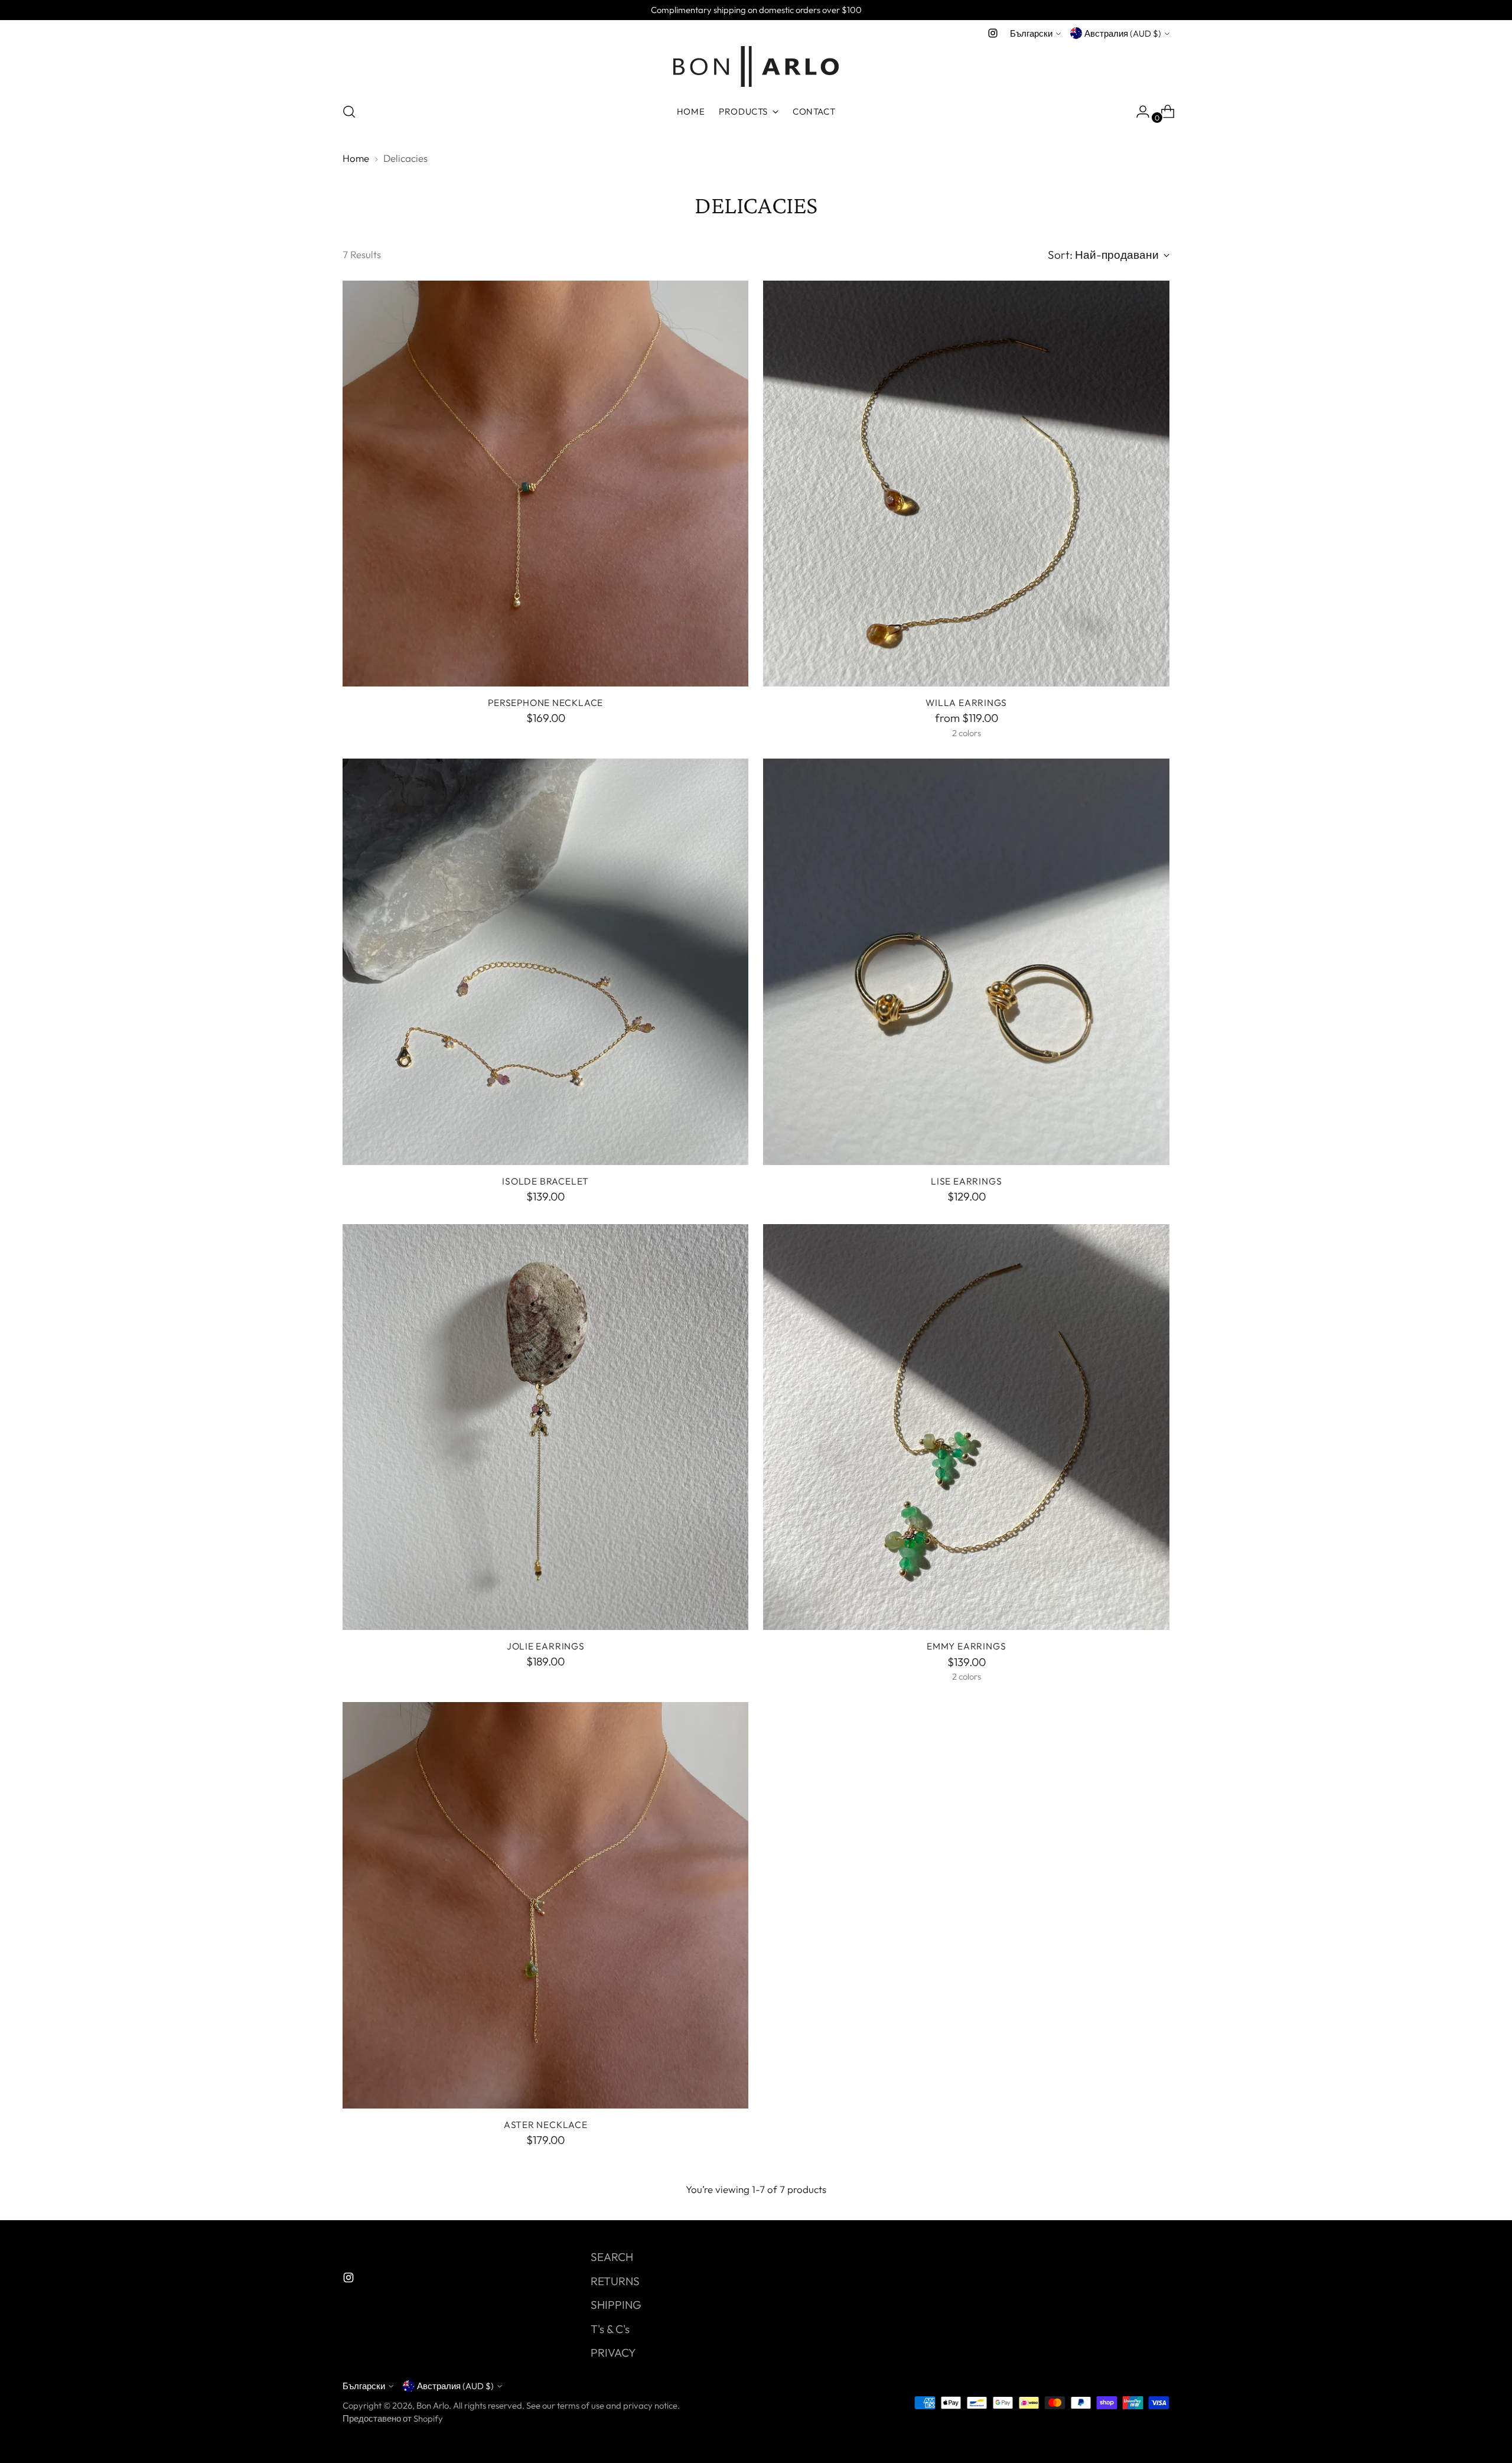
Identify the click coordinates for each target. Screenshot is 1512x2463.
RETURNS (615, 2281)
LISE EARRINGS (966, 1181)
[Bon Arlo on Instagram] (993, 33)
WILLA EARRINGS (966, 702)
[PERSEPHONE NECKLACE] (546, 484)
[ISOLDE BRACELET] (546, 962)
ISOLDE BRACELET (545, 1181)
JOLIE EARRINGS (546, 1646)
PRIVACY (613, 2353)
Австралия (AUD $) (1123, 33)
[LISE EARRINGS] (966, 962)
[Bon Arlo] (756, 66)
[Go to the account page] (1138, 112)
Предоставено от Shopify (393, 2418)
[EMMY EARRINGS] (966, 1427)
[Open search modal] (349, 112)
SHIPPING (616, 2305)
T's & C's (610, 2329)
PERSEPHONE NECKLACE (545, 702)
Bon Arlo (433, 2405)
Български (1031, 33)
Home (356, 158)
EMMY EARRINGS (966, 1646)
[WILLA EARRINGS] (966, 484)
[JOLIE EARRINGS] (546, 1427)
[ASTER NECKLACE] (546, 1905)
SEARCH (612, 2257)
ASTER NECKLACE (546, 2124)
